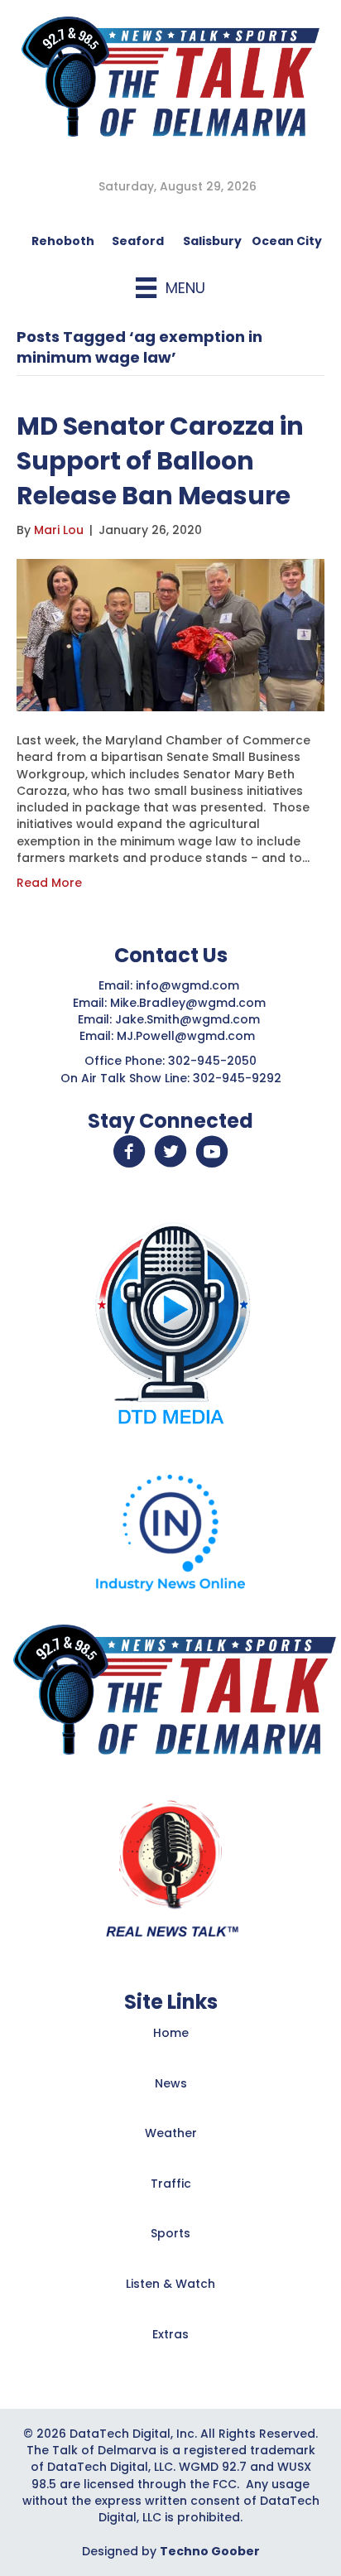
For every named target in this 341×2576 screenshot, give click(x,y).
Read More (49, 883)
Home (171, 2033)
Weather (171, 2133)
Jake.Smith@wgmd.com (189, 1019)
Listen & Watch (170, 2284)
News (171, 2083)
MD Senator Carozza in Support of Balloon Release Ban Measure (160, 461)
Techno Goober (210, 2551)
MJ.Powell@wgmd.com (189, 1036)
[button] (129, 1152)
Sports (170, 2233)
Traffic (171, 2184)
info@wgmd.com (189, 985)
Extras (170, 2334)
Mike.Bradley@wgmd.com (188, 1003)
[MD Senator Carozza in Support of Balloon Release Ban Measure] (170, 634)
